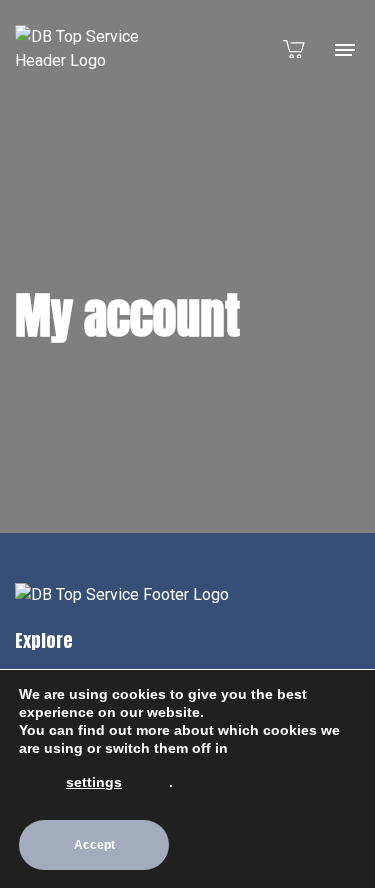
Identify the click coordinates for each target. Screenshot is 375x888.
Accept (94, 845)
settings (94, 782)
